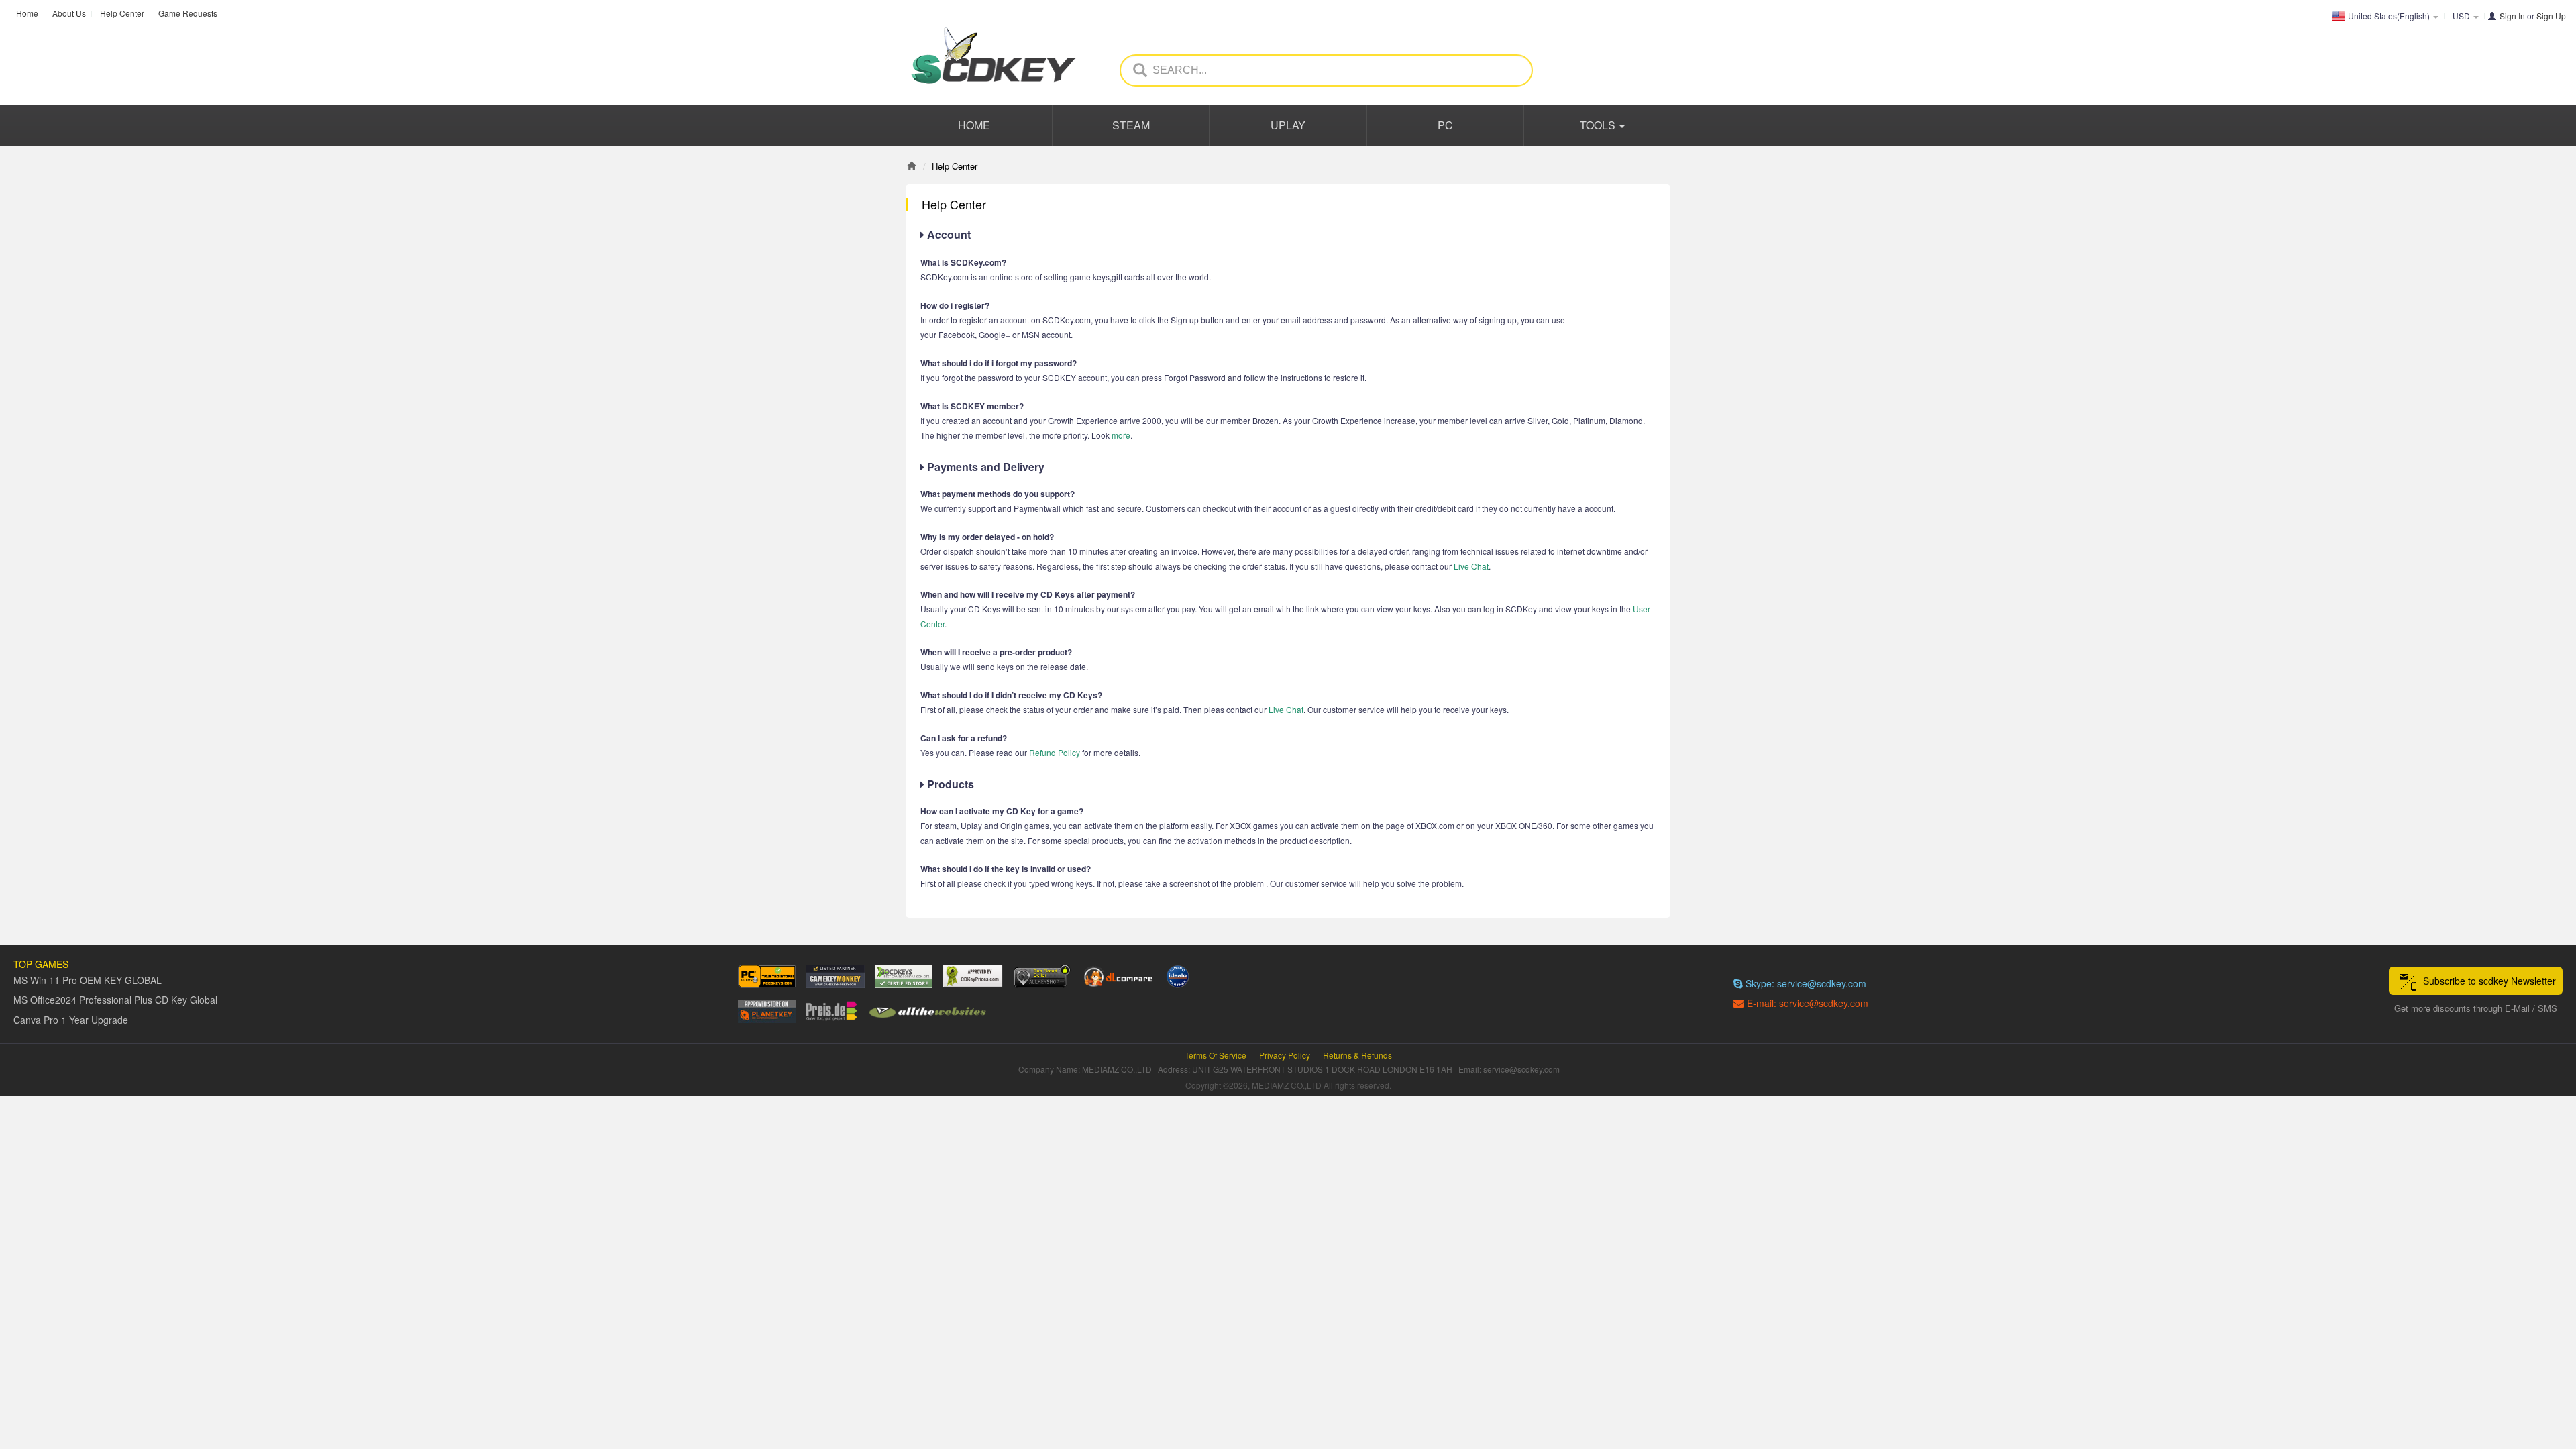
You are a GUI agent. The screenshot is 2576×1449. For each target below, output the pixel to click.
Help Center (122, 13)
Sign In (2512, 16)
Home (27, 13)
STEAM (1131, 125)
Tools (1599, 125)
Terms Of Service (1216, 1055)
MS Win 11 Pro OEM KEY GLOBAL (88, 980)
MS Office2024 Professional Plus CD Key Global (115, 1000)
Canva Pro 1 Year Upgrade (71, 1020)
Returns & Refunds (1357, 1055)
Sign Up (2551, 16)
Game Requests (188, 13)
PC (1445, 125)
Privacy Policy (1285, 1055)
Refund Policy (1055, 752)
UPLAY (1288, 125)
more (1121, 435)
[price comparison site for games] (1042, 976)
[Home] (911, 166)
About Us (69, 13)
